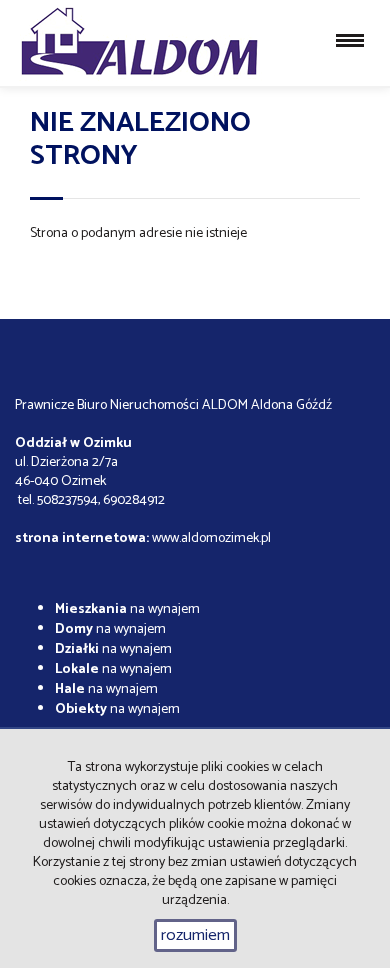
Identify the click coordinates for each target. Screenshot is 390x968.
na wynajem (127, 609)
